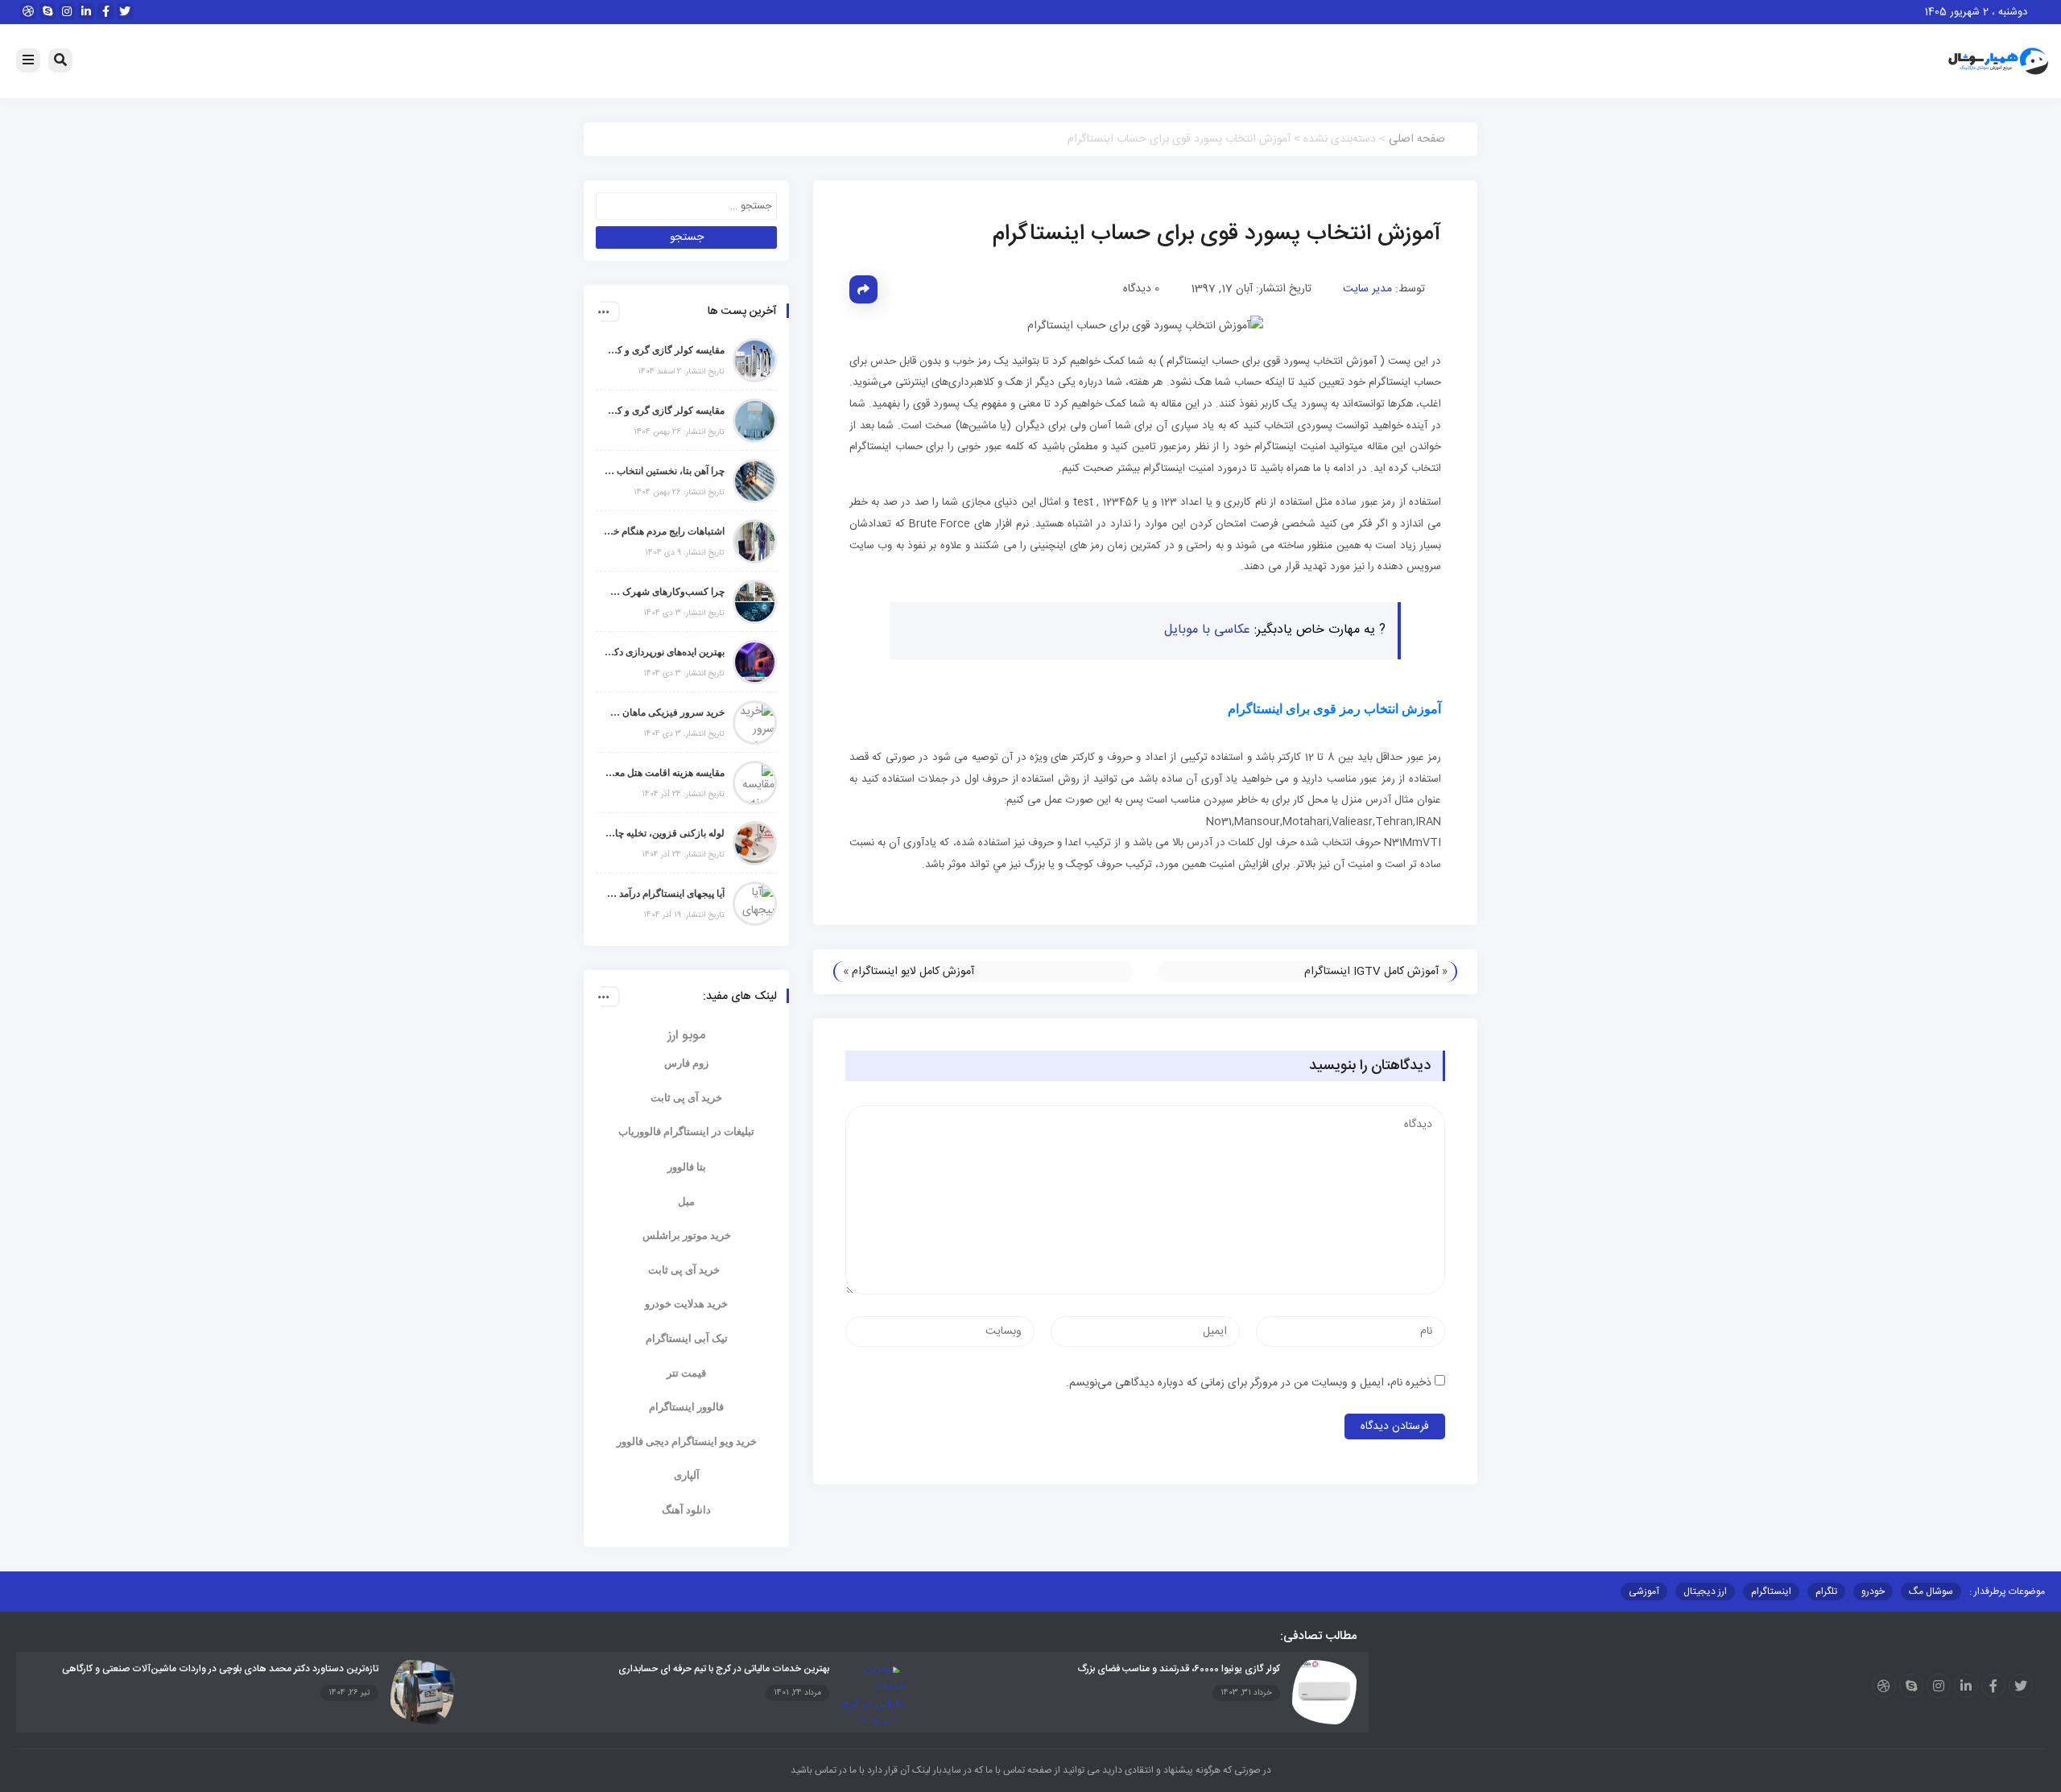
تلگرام (1826, 1592)
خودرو (1873, 1592)
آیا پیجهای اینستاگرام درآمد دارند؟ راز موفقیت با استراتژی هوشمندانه (664, 894)
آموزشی (1644, 1592)
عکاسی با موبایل (1207, 630)
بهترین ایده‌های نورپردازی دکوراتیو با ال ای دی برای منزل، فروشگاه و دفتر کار (664, 652)
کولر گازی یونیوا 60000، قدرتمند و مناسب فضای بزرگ (1179, 1669)
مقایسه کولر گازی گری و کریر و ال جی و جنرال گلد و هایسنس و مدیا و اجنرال (664, 350)
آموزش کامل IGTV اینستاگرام (1371, 972)
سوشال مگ (1931, 1592)
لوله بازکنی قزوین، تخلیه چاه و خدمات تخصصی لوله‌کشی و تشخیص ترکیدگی (664, 833)
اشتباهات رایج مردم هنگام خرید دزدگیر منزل (664, 531)
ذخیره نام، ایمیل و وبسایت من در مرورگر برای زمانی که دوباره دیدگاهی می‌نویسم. (1249, 1383)
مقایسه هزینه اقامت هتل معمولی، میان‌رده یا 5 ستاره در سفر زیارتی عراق (664, 773)
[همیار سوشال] (1998, 62)
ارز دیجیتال (1705, 1592)
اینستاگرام (1771, 1592)
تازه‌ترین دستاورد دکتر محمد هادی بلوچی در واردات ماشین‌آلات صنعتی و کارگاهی (220, 1669)
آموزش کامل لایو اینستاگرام (913, 972)
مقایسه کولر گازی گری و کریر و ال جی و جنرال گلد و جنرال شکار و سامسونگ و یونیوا (664, 411)
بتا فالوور (687, 1167)
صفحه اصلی (1417, 139)
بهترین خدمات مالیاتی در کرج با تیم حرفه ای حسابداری (724, 1669)
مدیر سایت (1367, 289)
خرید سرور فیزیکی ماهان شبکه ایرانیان (664, 712)
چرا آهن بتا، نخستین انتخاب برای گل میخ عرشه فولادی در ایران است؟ (664, 471)
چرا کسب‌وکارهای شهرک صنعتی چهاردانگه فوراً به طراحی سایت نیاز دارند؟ (664, 592)
